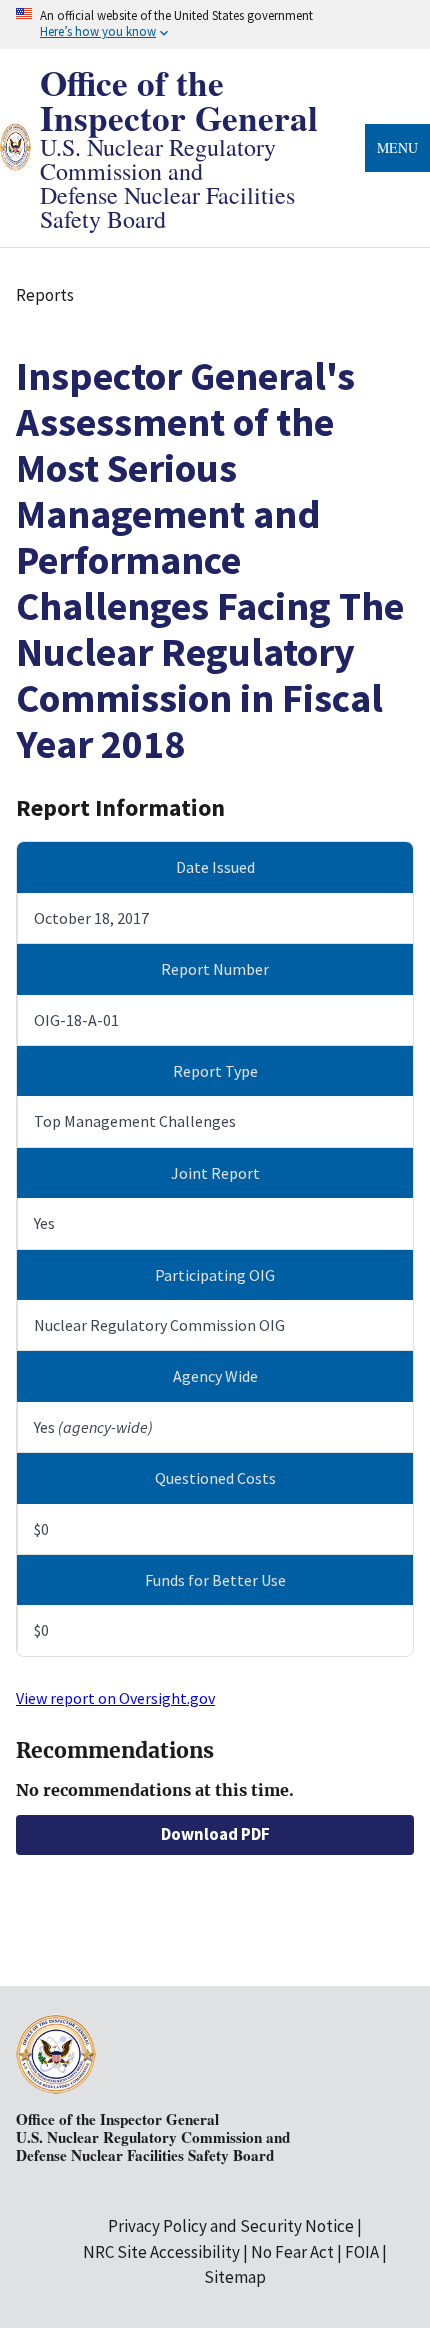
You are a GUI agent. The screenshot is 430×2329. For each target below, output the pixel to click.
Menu (397, 147)
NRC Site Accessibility (161, 2252)
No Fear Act (292, 2252)
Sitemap (235, 2277)
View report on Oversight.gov (115, 1698)
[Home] (15, 157)
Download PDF (215, 1834)
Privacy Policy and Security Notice (231, 2226)
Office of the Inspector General (179, 100)
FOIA (362, 2252)
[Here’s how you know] (215, 24)
